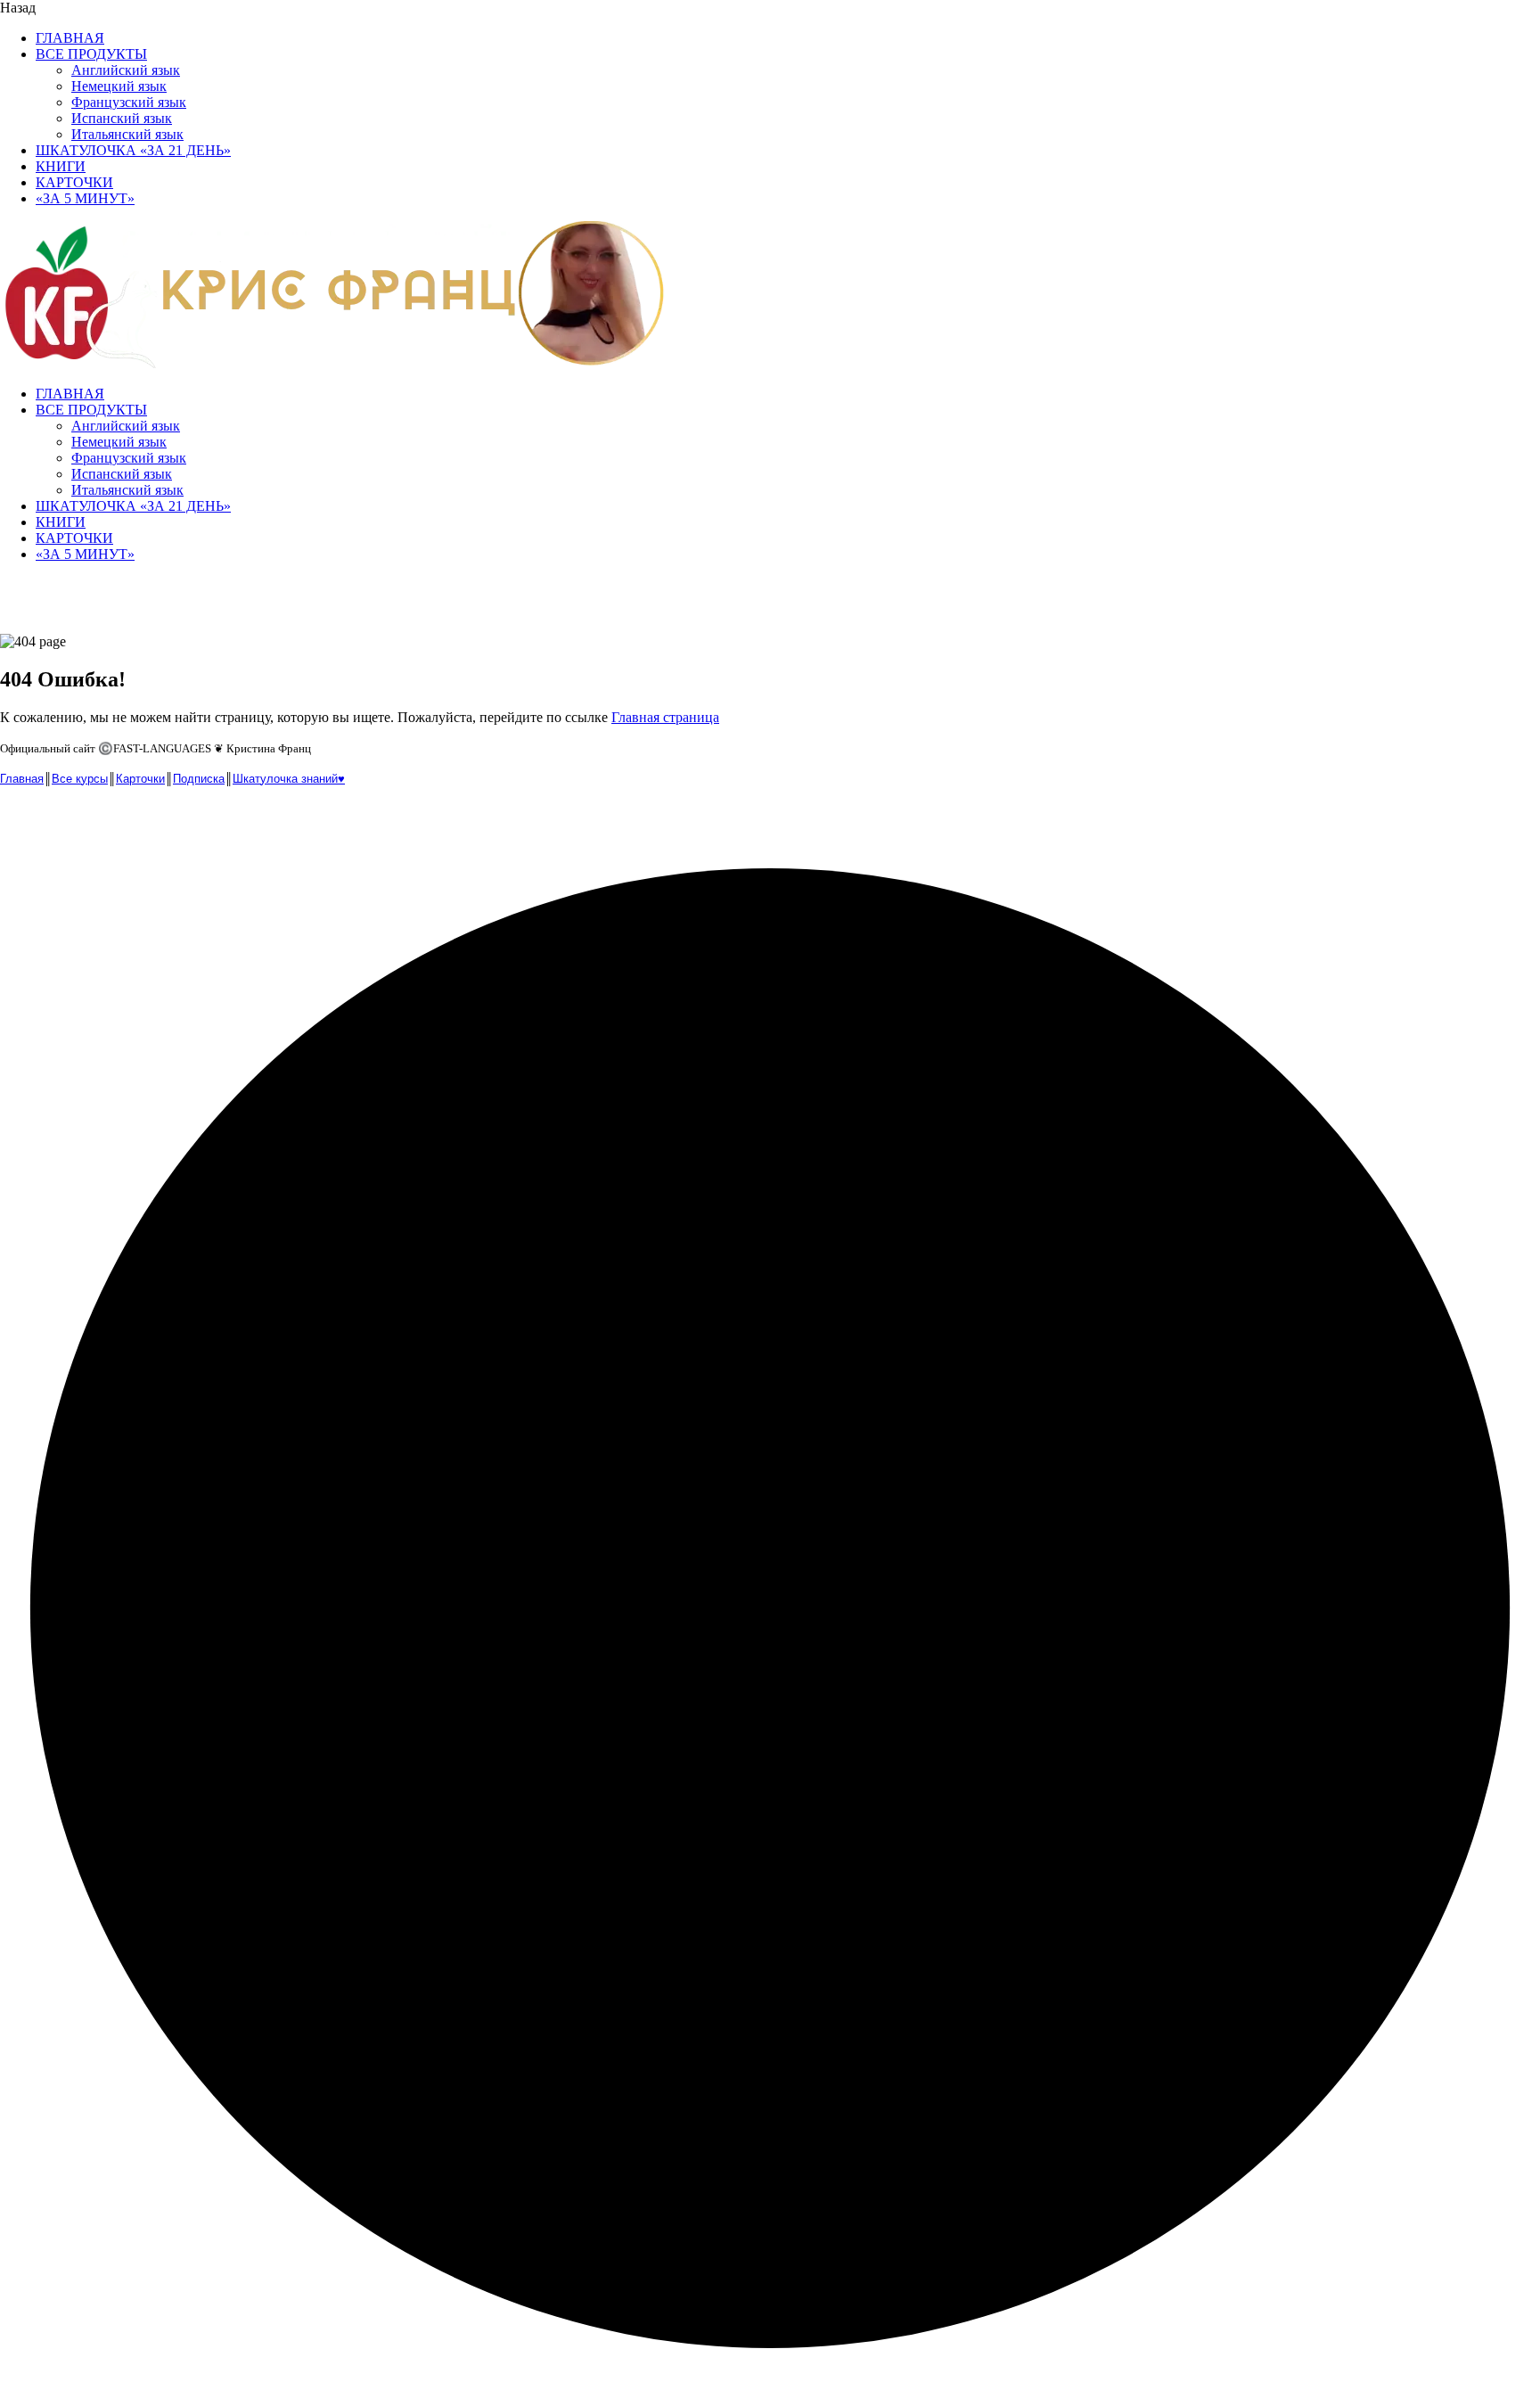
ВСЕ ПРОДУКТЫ (91, 54)
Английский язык (126, 70)
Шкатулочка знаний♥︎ (289, 779)
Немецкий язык (119, 86)
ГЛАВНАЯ (70, 38)
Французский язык (129, 102)
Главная (22, 779)
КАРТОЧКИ (74, 182)
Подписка (199, 779)
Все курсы (80, 779)
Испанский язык (122, 118)
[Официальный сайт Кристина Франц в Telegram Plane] (53, 819)
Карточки (140, 779)
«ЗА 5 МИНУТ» (85, 198)
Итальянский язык (127, 134)
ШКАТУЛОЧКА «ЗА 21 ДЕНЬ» (133, 150)
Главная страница (665, 717)
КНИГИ (61, 166)
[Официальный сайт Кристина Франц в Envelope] (16, 819)
